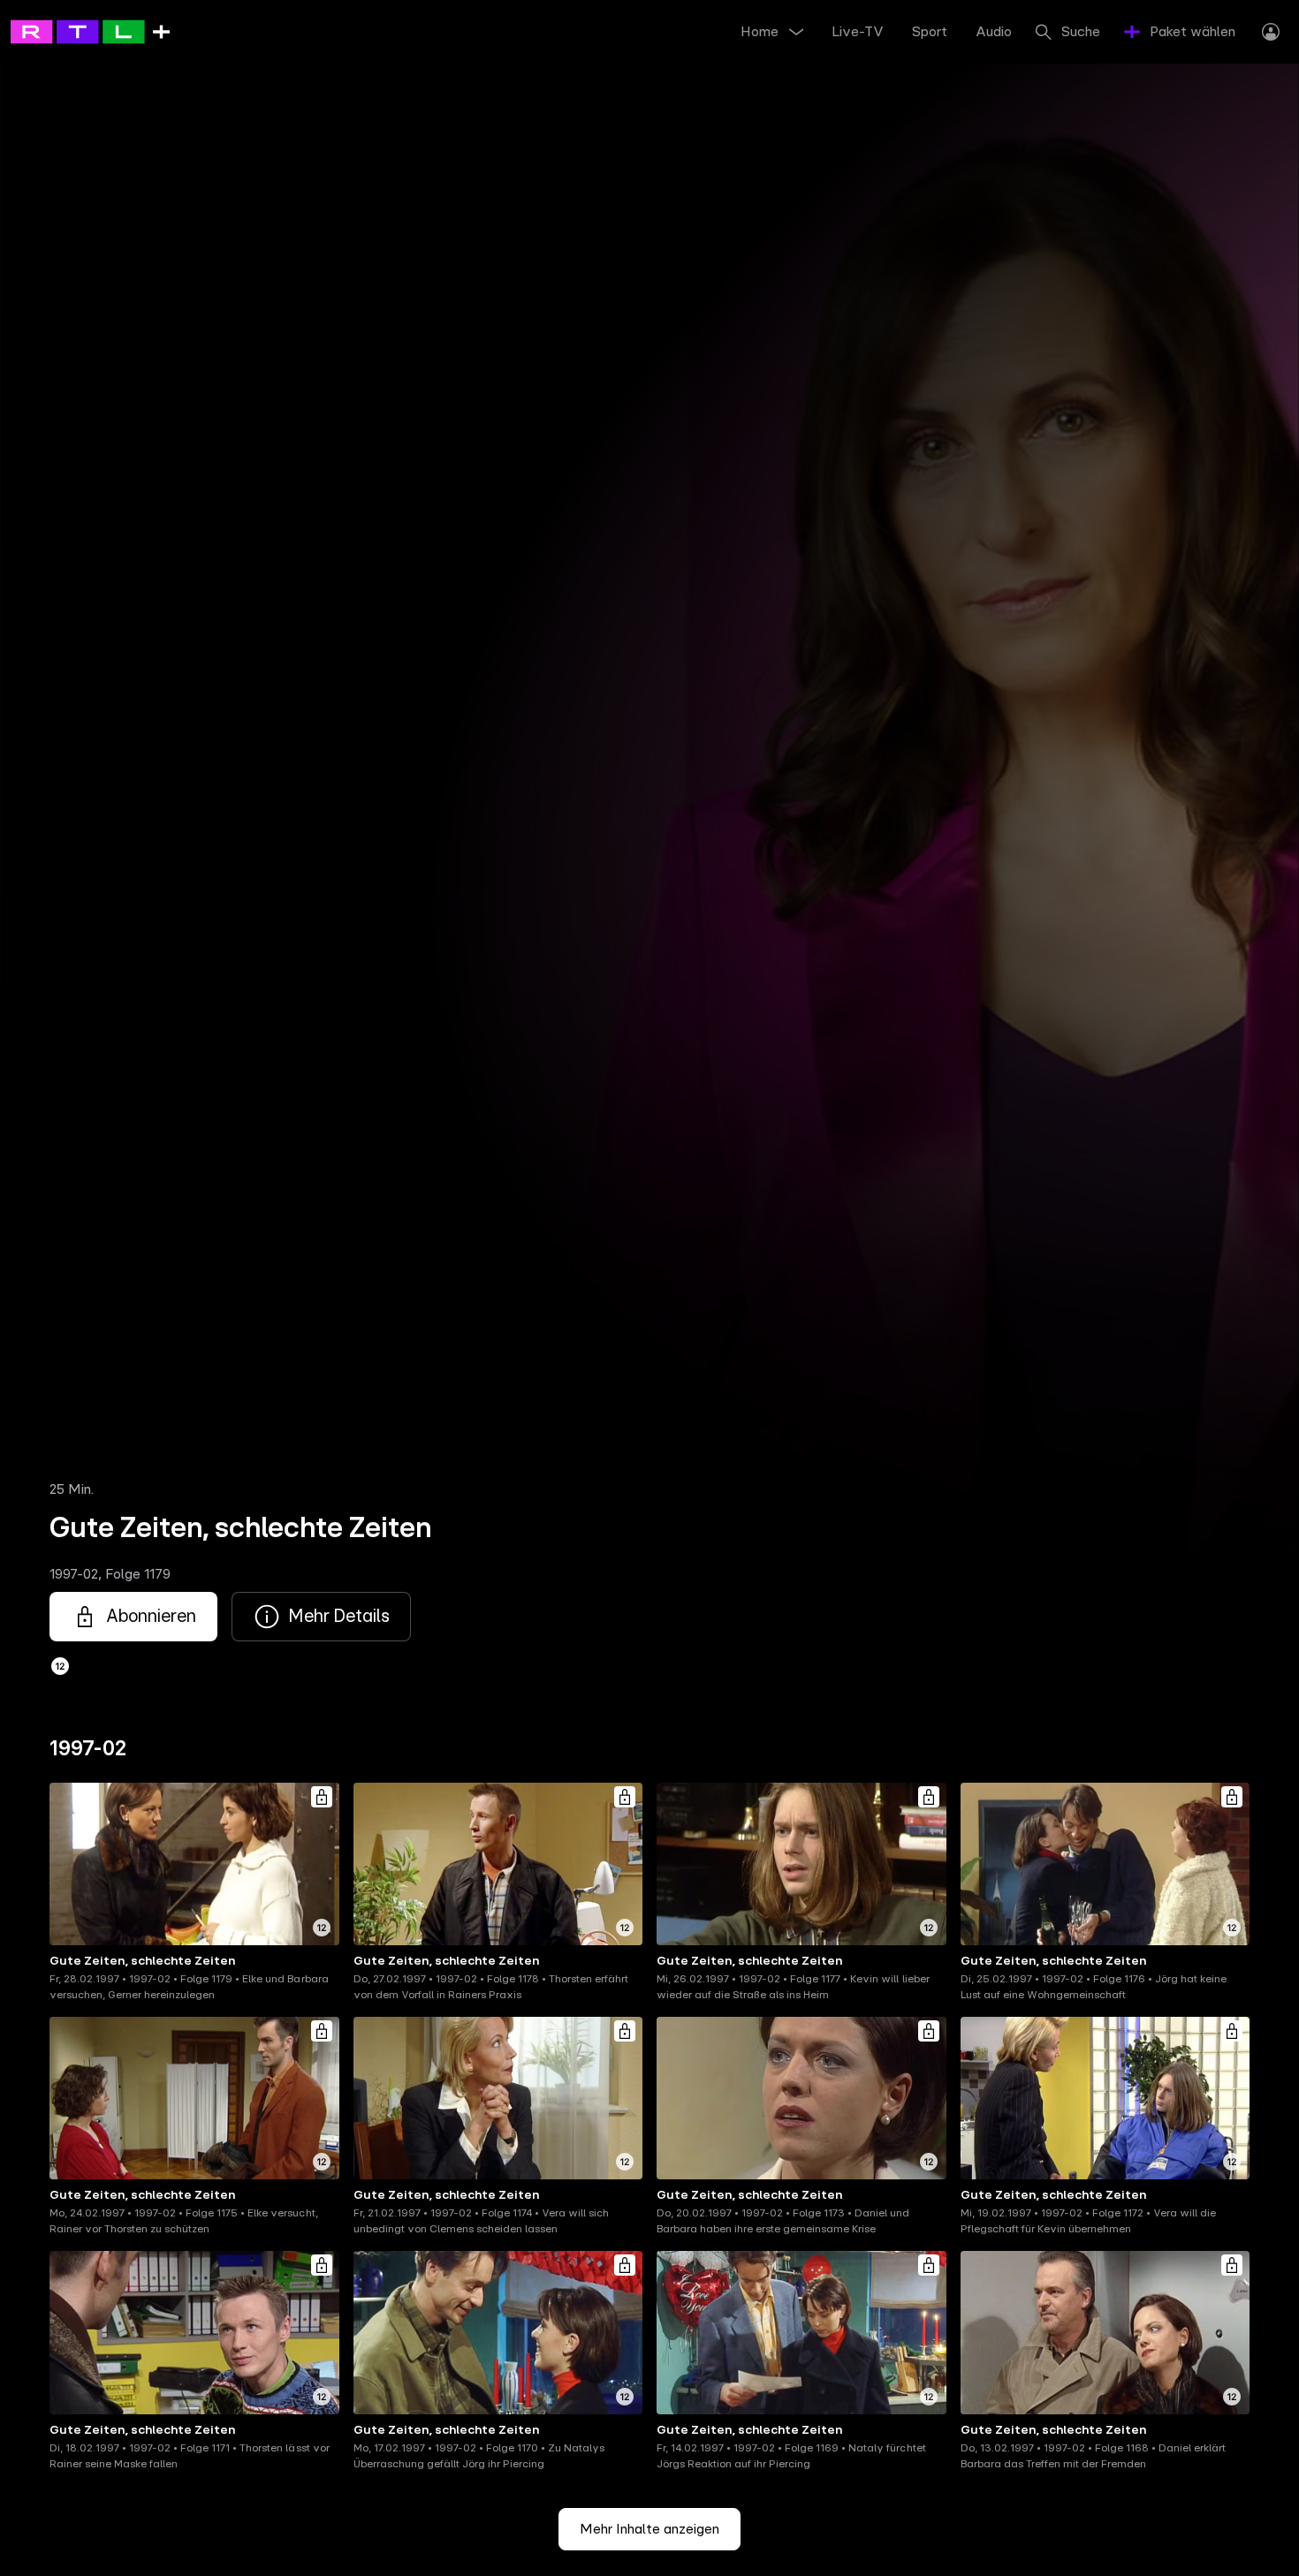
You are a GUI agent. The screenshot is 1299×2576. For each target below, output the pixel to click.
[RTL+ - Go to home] (90, 31)
